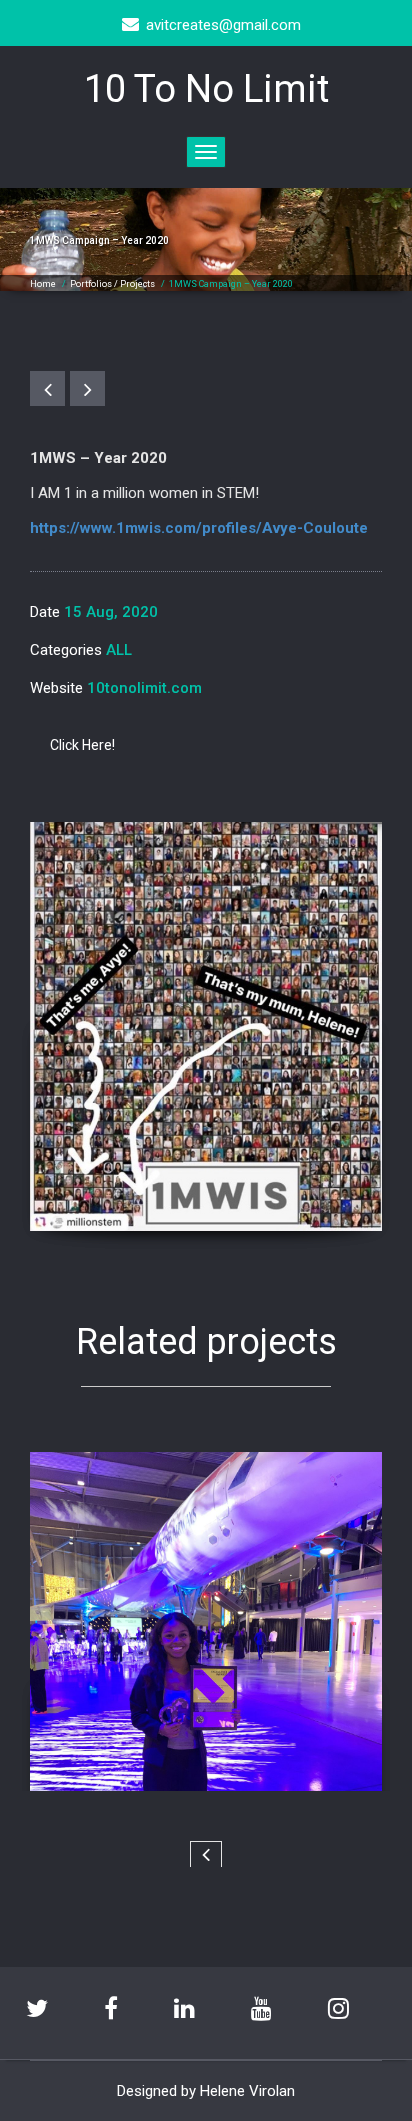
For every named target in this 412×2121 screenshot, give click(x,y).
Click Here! (82, 745)
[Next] (87, 388)
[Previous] (47, 388)
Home (43, 284)
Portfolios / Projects (112, 284)
